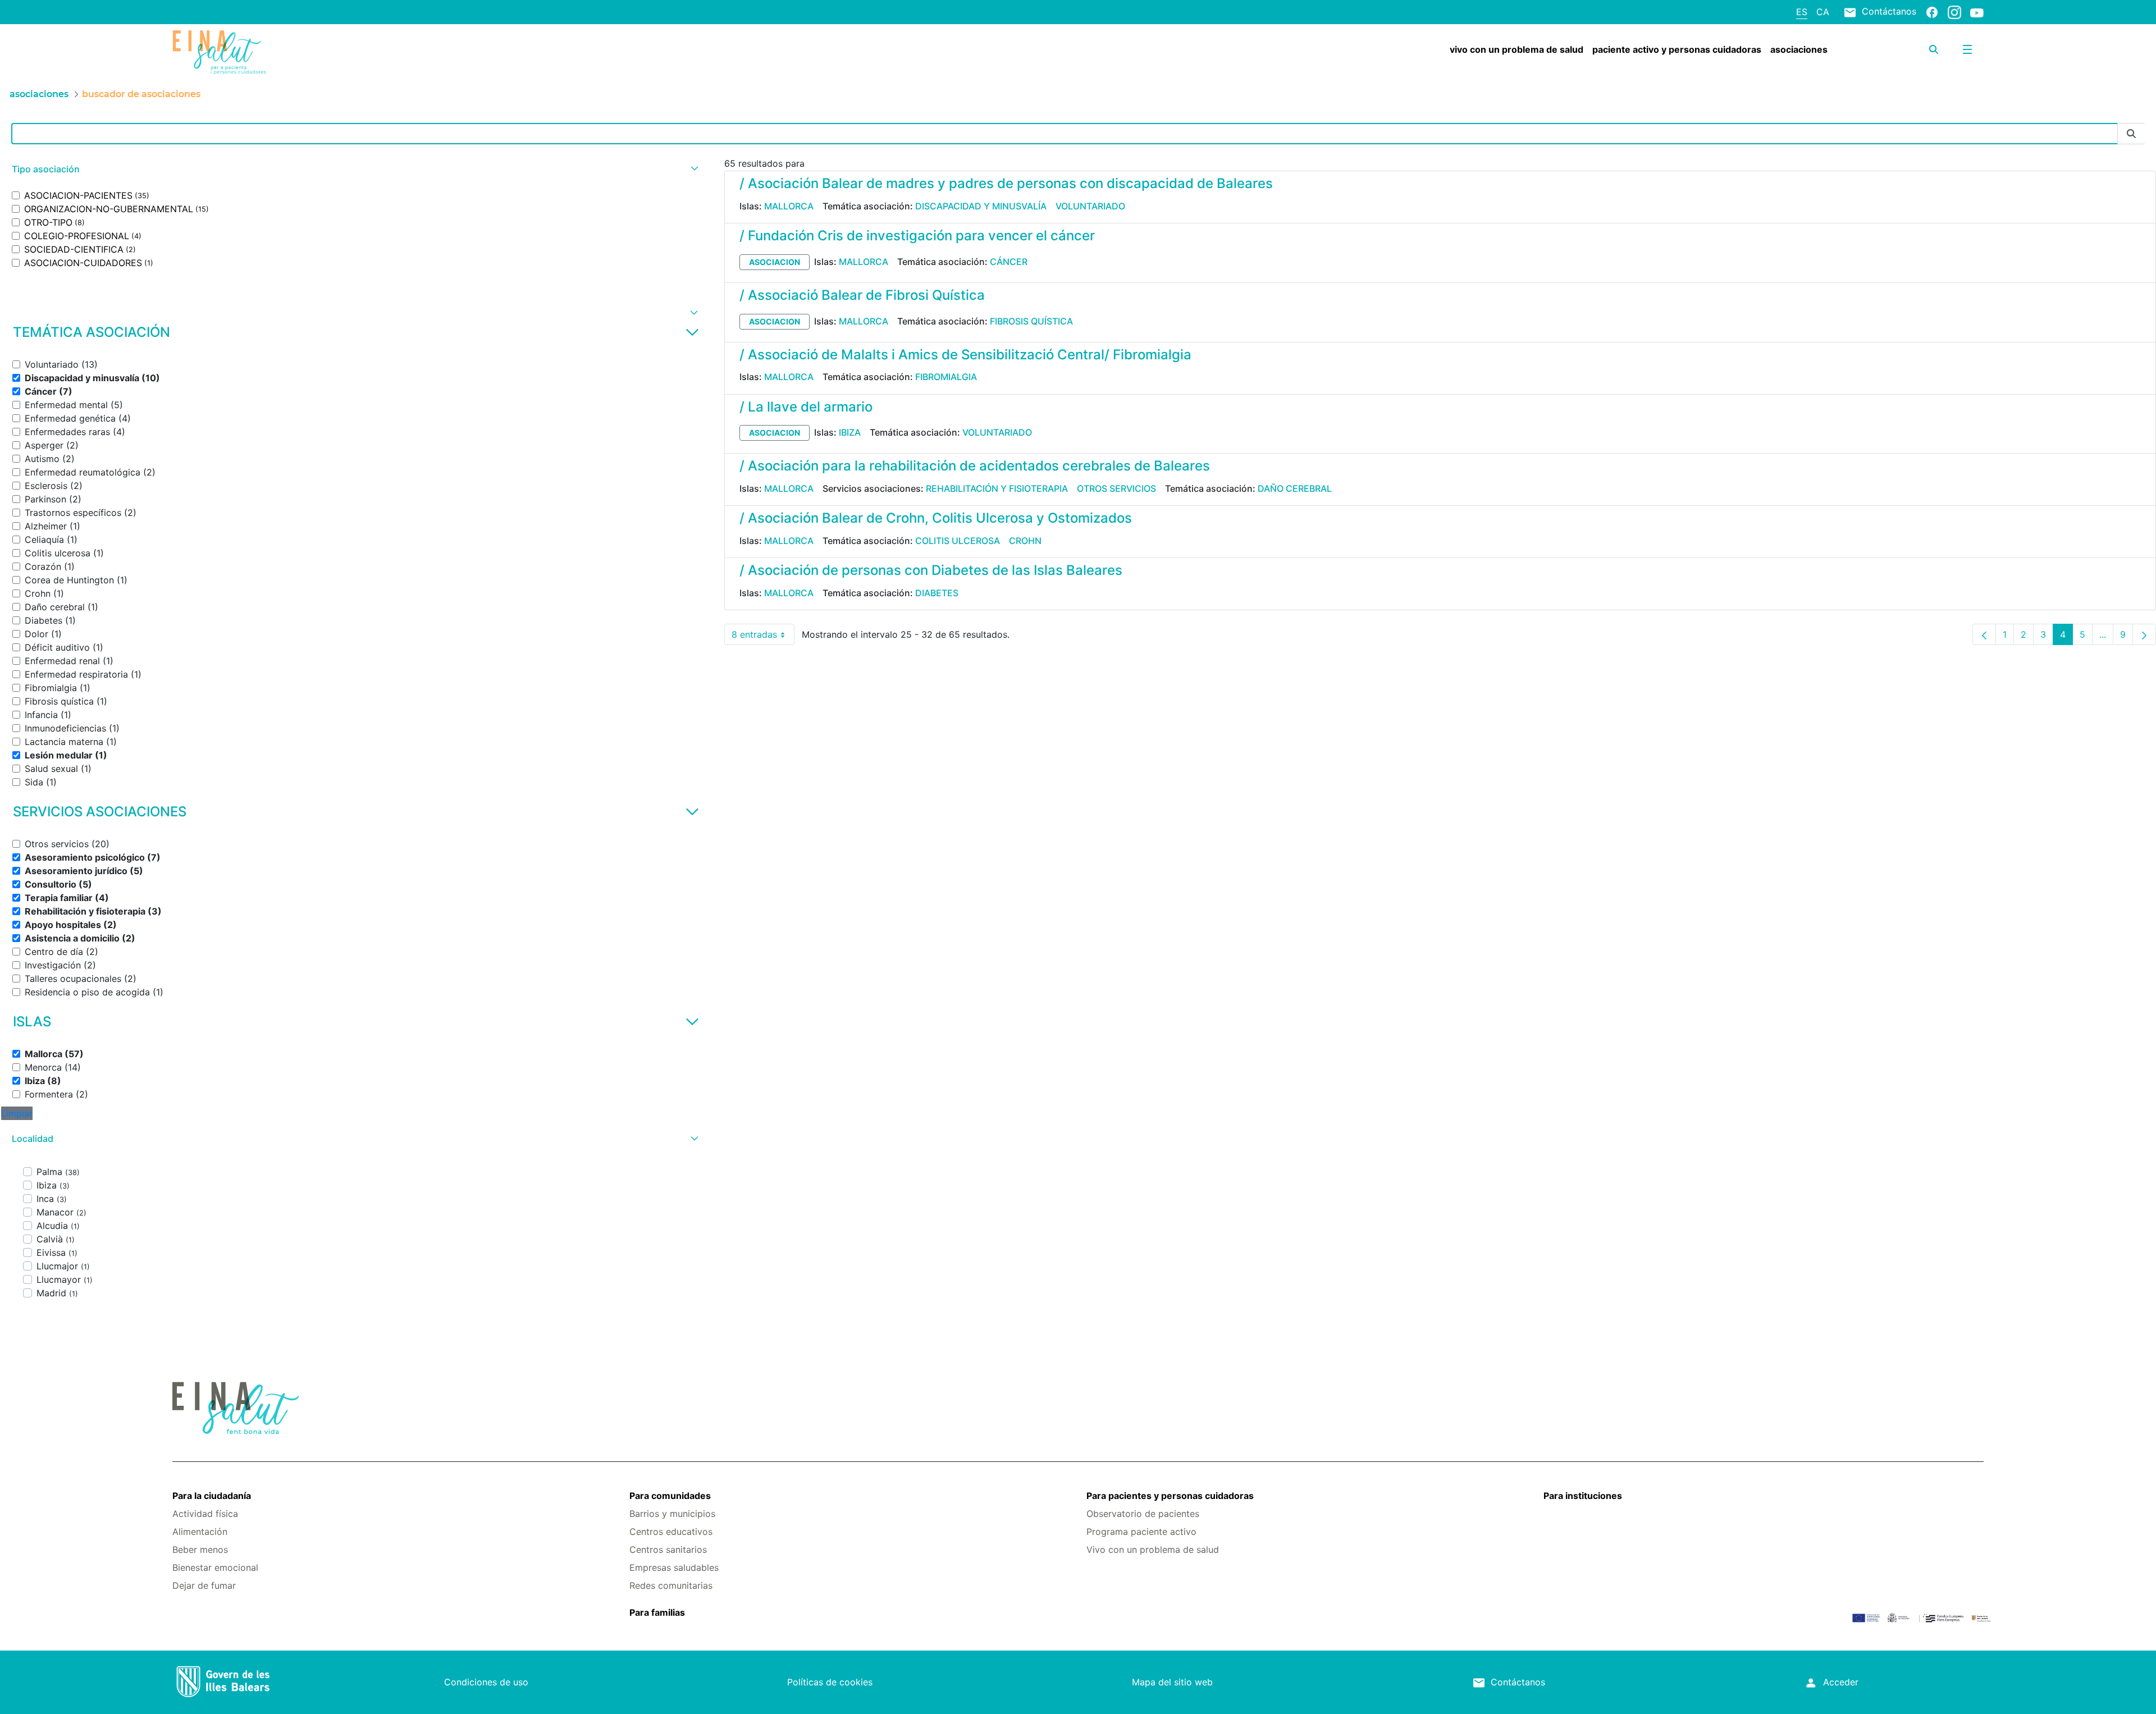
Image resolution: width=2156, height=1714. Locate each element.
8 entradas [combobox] (763, 637)
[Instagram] (1954, 12)
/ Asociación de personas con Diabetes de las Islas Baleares (931, 570)
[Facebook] (1932, 12)
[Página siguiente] (2144, 634)
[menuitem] (1516, 49)
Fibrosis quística (1031, 321)
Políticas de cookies (830, 1682)
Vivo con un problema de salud (1153, 1550)
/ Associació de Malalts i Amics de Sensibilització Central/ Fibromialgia (965, 355)
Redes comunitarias (671, 1585)
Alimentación (200, 1532)
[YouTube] (1977, 12)
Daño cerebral (1295, 488)
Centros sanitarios (668, 1550)
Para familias (657, 1612)
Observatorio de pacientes (1143, 1514)
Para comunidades (670, 1496)
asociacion (775, 262)
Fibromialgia (946, 377)
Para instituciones (1583, 1496)
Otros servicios (1116, 488)
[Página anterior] (1984, 634)
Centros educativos (671, 1532)
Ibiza (850, 432)
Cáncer (1009, 262)
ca (1823, 12)
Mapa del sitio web (1172, 1682)
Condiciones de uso (486, 1682)
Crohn (1025, 541)
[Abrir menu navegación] (1967, 49)
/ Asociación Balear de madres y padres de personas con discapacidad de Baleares (1006, 183)
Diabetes (937, 593)
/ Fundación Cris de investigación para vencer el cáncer (917, 236)
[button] (354, 169)
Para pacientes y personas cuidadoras (1170, 1496)
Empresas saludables (674, 1567)
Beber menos (200, 1550)
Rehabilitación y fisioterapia (997, 488)
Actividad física (205, 1514)
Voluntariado (1090, 206)
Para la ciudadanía (212, 1496)
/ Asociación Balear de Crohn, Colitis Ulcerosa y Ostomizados (936, 518)
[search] (1934, 49)
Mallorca (789, 206)
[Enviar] (2131, 134)
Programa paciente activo (1141, 1532)
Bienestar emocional (215, 1567)
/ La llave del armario (806, 407)
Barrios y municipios (672, 1514)
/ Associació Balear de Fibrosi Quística (862, 295)
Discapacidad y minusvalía (981, 206)
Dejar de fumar (204, 1585)
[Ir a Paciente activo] (323, 52)
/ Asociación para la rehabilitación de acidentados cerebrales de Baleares (975, 466)
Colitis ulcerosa (958, 541)
